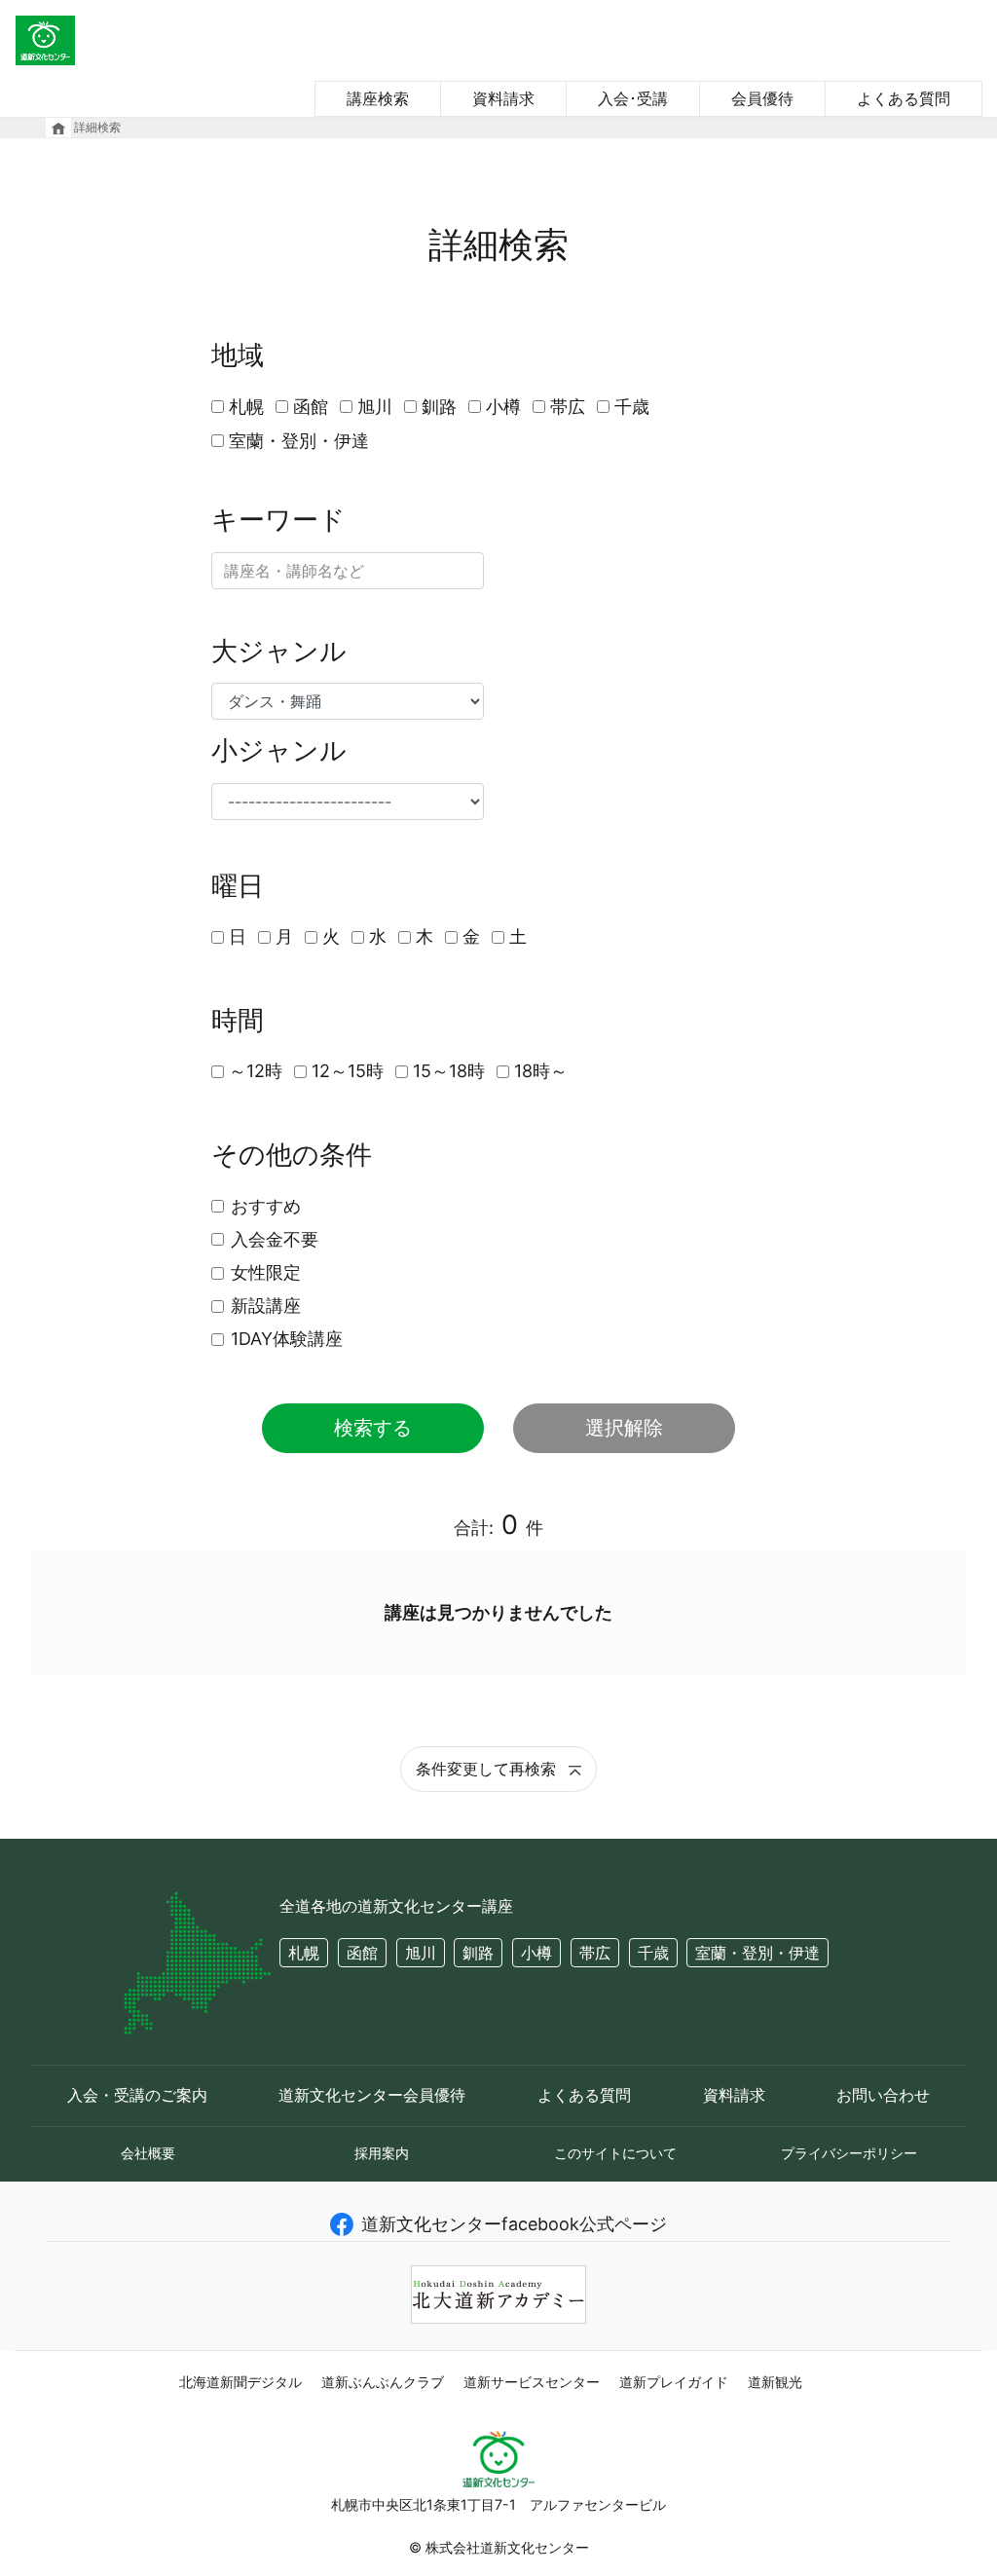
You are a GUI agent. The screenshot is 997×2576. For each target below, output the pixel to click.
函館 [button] (362, 1953)
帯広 (568, 407)
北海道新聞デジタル (240, 2382)
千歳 (632, 407)
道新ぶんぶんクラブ (383, 2382)
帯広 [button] (595, 1953)
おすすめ (266, 1206)
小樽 (503, 407)
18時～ (541, 1071)
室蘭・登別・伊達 (299, 441)
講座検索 (378, 98)
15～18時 (449, 1071)
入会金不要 (275, 1239)
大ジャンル (279, 652)
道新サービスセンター (532, 2382)
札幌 (246, 407)
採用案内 (382, 2153)
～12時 (256, 1071)
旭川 (375, 407)
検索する (373, 1427)
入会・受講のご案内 (137, 2095)
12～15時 (348, 1071)
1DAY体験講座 (287, 1339)
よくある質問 (904, 98)
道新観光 (775, 2382)
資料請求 (503, 98)
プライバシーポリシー (849, 2153)
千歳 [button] (653, 1953)
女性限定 (266, 1272)
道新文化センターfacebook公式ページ (514, 2224)
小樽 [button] (536, 1953)
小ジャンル (279, 751)
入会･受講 (633, 98)
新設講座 (266, 1306)
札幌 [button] (304, 1953)
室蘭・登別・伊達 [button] (757, 1953)
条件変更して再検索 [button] (488, 1769)
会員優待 (762, 98)
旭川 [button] (421, 1953)
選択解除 (624, 1427)
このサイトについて (615, 2153)
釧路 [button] (478, 1953)
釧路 (439, 407)
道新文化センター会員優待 (372, 2095)
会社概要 (148, 2153)
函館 (311, 407)
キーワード (278, 520)
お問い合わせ (883, 2095)
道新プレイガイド (674, 2382)
